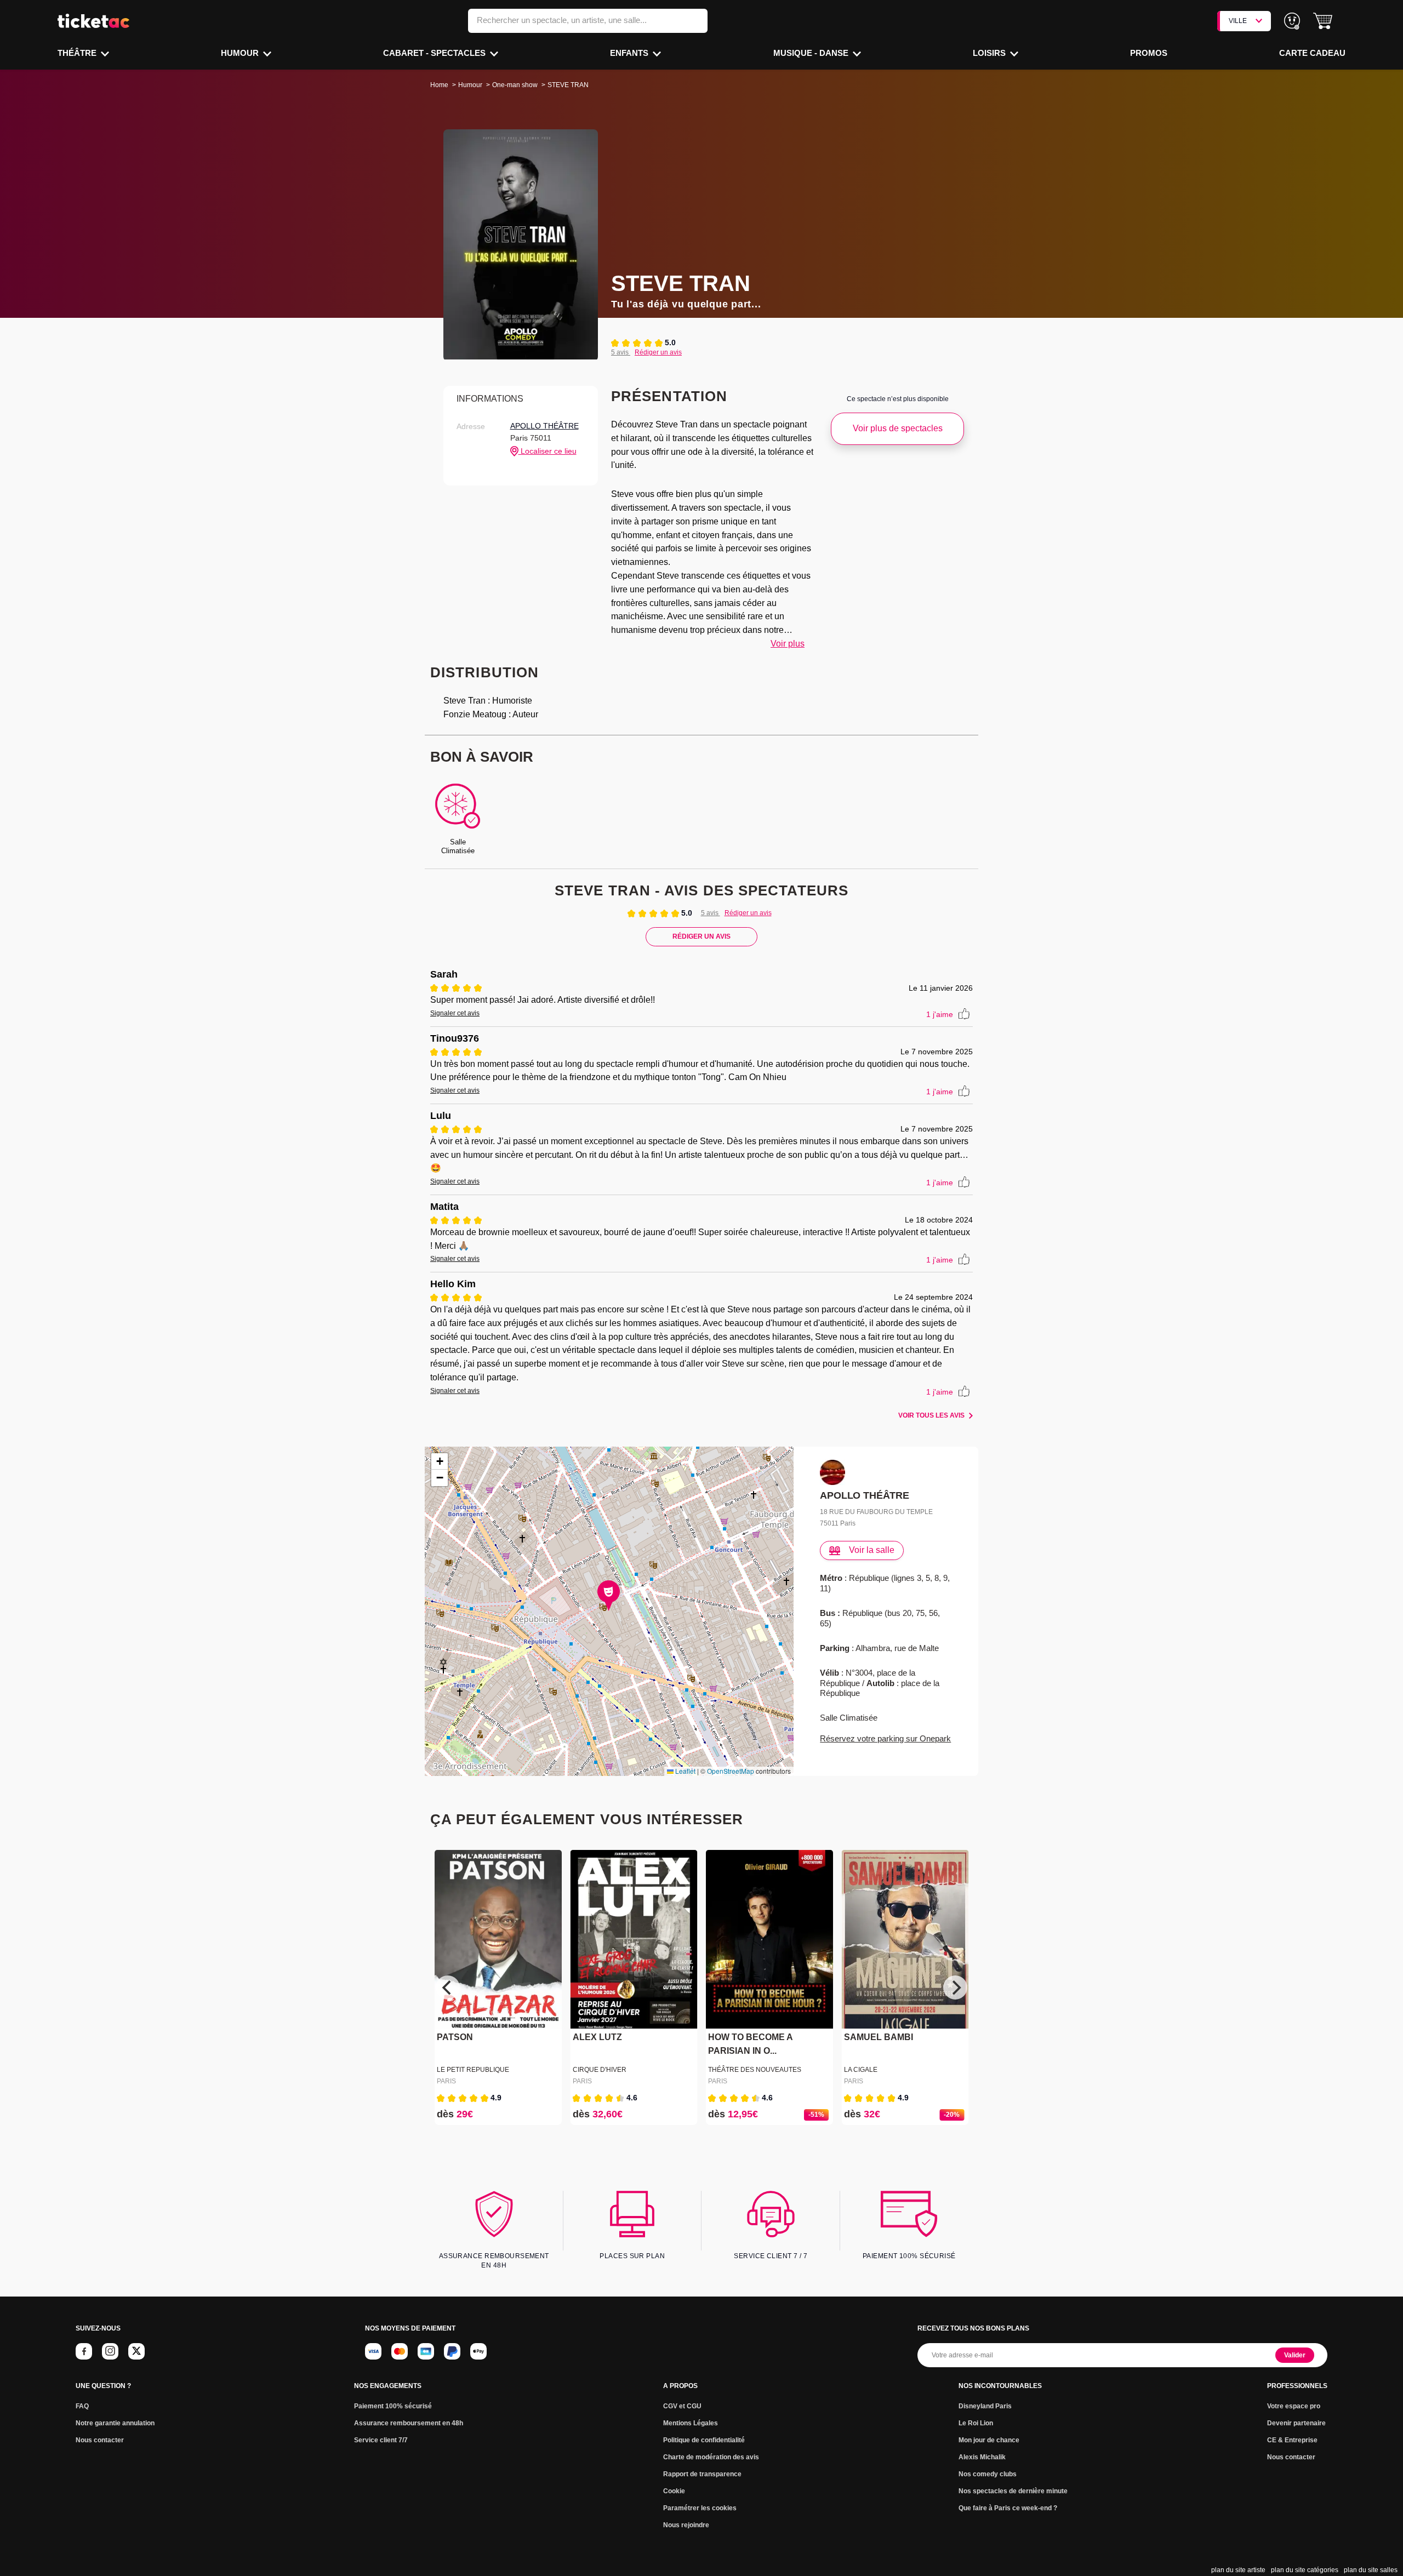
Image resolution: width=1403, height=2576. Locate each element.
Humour (241, 53)
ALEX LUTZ (597, 2038)
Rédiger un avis (658, 352)
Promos (1149, 53)
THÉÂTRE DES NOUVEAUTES (755, 2070)
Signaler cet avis (455, 1013)
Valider (1295, 2355)
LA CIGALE (861, 2070)
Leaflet (685, 1771)
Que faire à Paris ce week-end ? (1008, 2508)
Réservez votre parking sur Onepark (885, 1738)
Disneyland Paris (985, 2406)
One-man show (515, 85)
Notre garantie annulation (115, 2423)
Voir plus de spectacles (898, 428)
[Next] (955, 1987)
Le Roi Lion (976, 2423)
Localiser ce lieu (547, 451)
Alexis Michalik (982, 2457)
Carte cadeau (1312, 53)
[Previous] (448, 1987)
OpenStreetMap (731, 1771)
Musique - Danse (812, 53)
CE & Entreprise (1292, 2440)
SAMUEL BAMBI (879, 2038)
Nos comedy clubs (988, 2474)
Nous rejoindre (686, 2525)
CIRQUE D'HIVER (600, 2070)
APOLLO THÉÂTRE (544, 426)
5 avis (621, 352)
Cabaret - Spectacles (435, 53)
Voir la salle (872, 1550)
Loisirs (990, 53)
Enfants (630, 53)
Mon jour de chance (989, 2440)
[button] (1323, 21)
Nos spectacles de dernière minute (1013, 2491)
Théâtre (78, 53)
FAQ (82, 2406)
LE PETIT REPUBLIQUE (473, 2070)
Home (439, 85)
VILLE (1238, 21)
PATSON (455, 2038)
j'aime (940, 1014)
